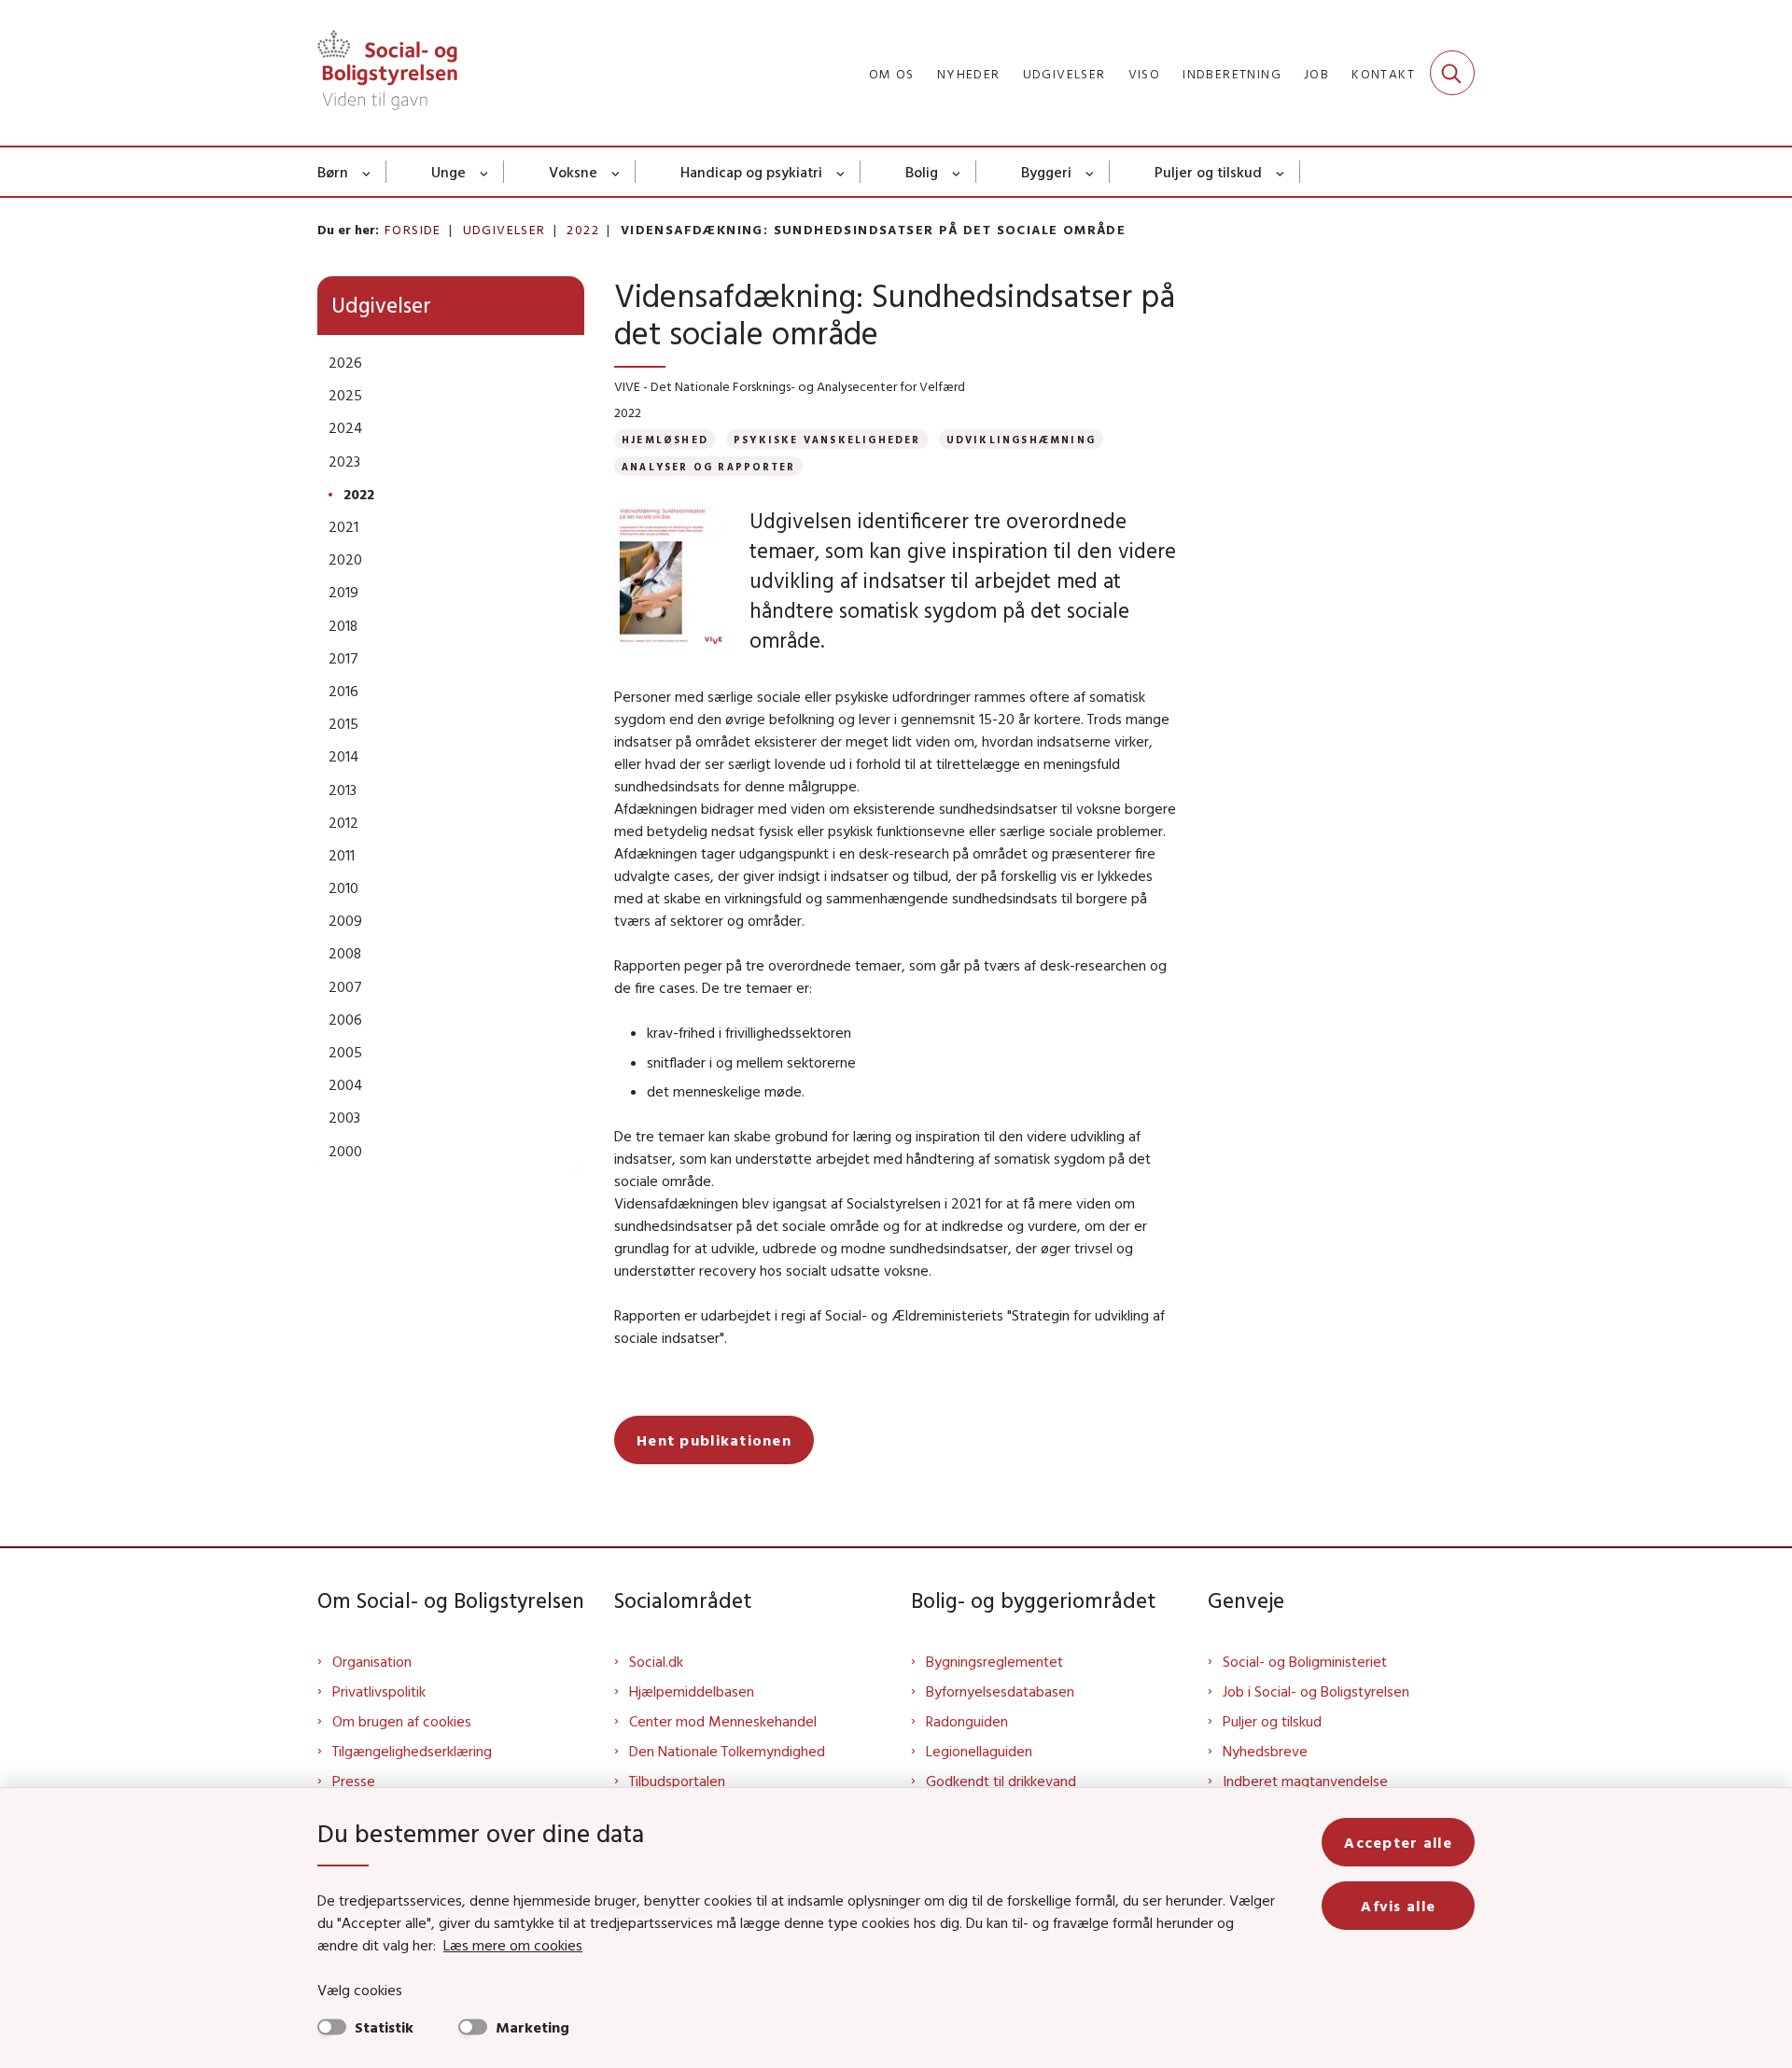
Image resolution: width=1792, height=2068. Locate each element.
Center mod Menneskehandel (723, 1721)
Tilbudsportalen (677, 1781)
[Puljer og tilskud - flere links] (1281, 172)
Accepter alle (1398, 1842)
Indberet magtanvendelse (1305, 1781)
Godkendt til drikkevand (1001, 1781)
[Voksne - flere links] (616, 172)
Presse (354, 1781)
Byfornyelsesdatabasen (1000, 1691)
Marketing (532, 2027)
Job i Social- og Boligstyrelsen (1316, 1691)
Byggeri (1046, 172)
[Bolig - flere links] (957, 172)
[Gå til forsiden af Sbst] (387, 73)
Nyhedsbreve (1265, 1751)
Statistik (384, 2027)
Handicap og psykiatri (751, 172)
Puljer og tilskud (1208, 172)
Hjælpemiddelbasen (692, 1691)
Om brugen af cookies (402, 1721)
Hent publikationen (714, 1440)
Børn (333, 172)
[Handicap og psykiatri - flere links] (841, 172)
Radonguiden (967, 1721)
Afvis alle (1398, 1906)
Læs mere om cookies (513, 1945)
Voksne (573, 172)
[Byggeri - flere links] (1091, 172)
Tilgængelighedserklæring (412, 1751)
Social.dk (656, 1661)
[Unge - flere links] (485, 172)
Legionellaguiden (979, 1751)
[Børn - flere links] (367, 172)
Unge (448, 172)
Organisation (372, 1661)
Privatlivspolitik (379, 1691)
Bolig (922, 172)
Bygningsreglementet (994, 1661)
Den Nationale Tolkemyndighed (727, 1751)
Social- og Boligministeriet (1305, 1661)
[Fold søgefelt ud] (1452, 73)
